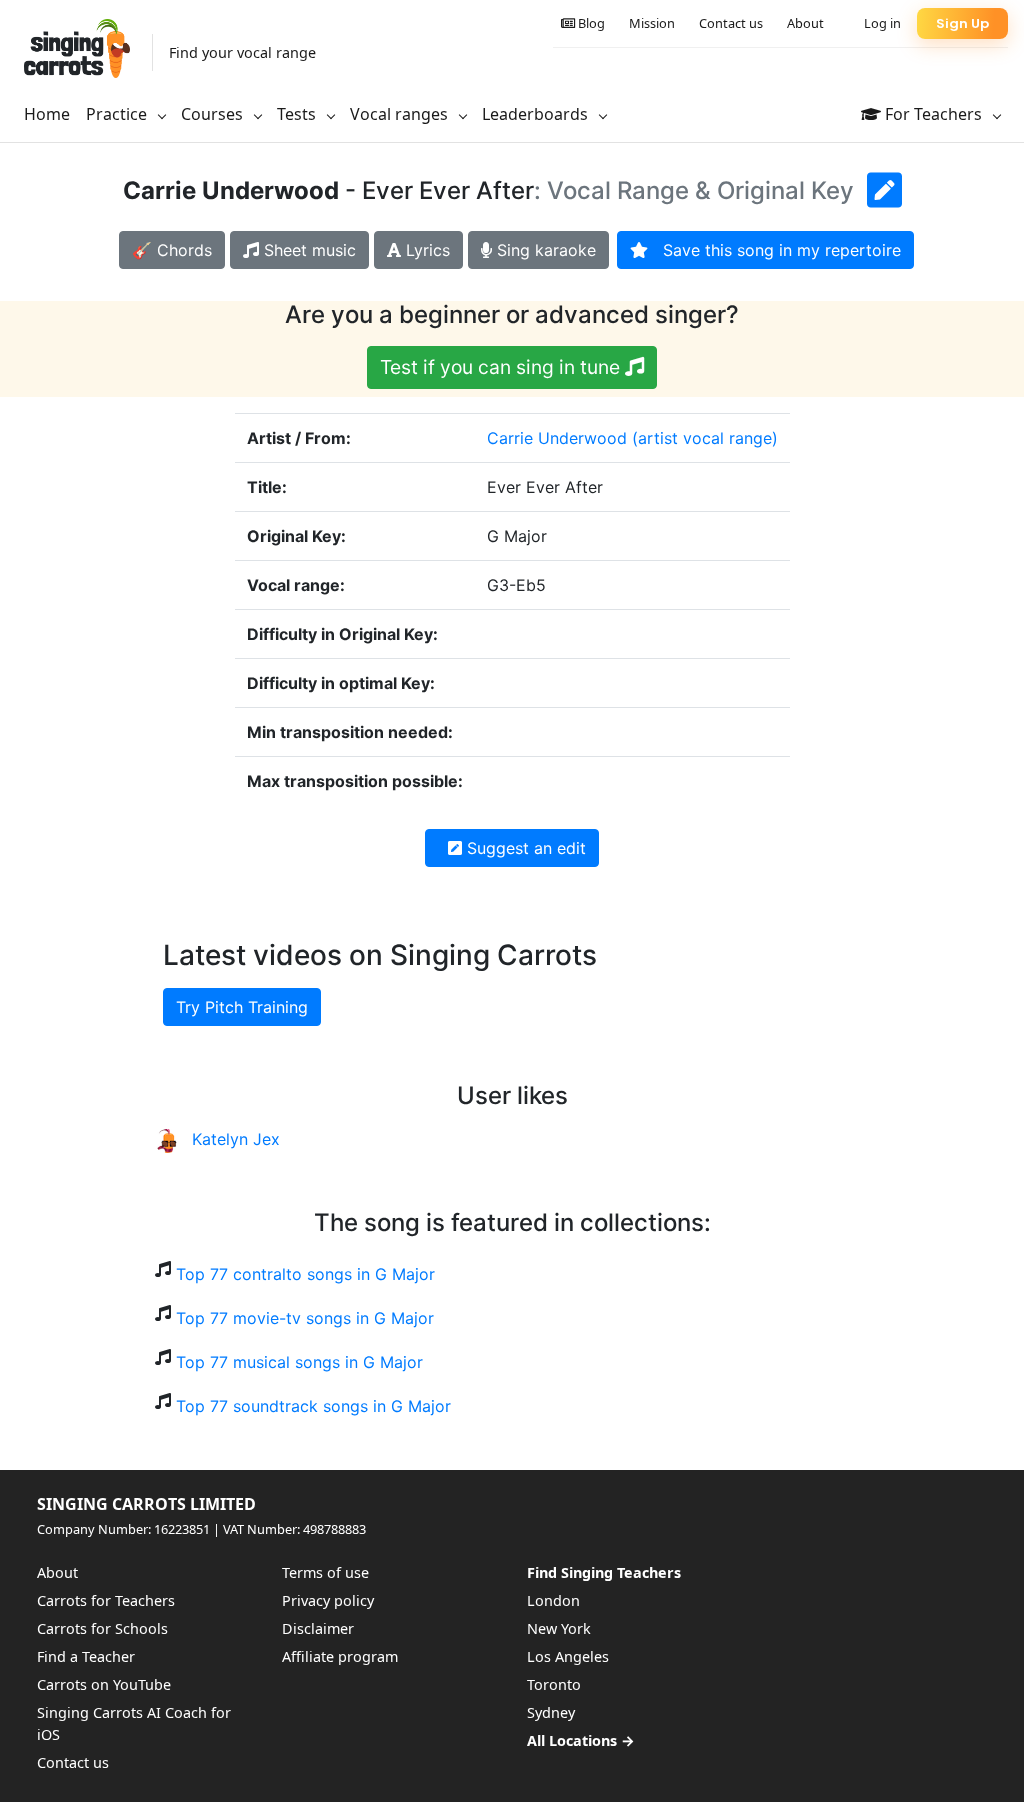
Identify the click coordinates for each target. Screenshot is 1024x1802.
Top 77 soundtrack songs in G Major (313, 1406)
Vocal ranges (401, 114)
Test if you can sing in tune (502, 367)
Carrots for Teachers (106, 1600)
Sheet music (307, 250)
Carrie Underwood (557, 438)
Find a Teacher (86, 1656)
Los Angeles (568, 1656)
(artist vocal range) (705, 438)
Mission (652, 23)
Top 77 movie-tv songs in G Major (305, 1318)
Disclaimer (318, 1628)
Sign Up (962, 23)
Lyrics (425, 250)
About (805, 23)
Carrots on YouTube (104, 1684)
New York (559, 1628)
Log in (882, 23)
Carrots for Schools (102, 1628)
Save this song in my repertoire (774, 250)
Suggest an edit (524, 848)
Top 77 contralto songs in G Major (305, 1274)
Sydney (551, 1712)
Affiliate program (340, 1656)
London (553, 1600)
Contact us (731, 23)
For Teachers (933, 114)
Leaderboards (537, 114)
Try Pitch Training (242, 1007)
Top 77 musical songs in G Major (299, 1362)
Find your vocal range (242, 52)
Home (47, 114)
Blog (590, 23)
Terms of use (325, 1572)
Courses (214, 114)
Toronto (554, 1684)
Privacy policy (328, 1600)
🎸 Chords (172, 250)
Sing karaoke (544, 250)
